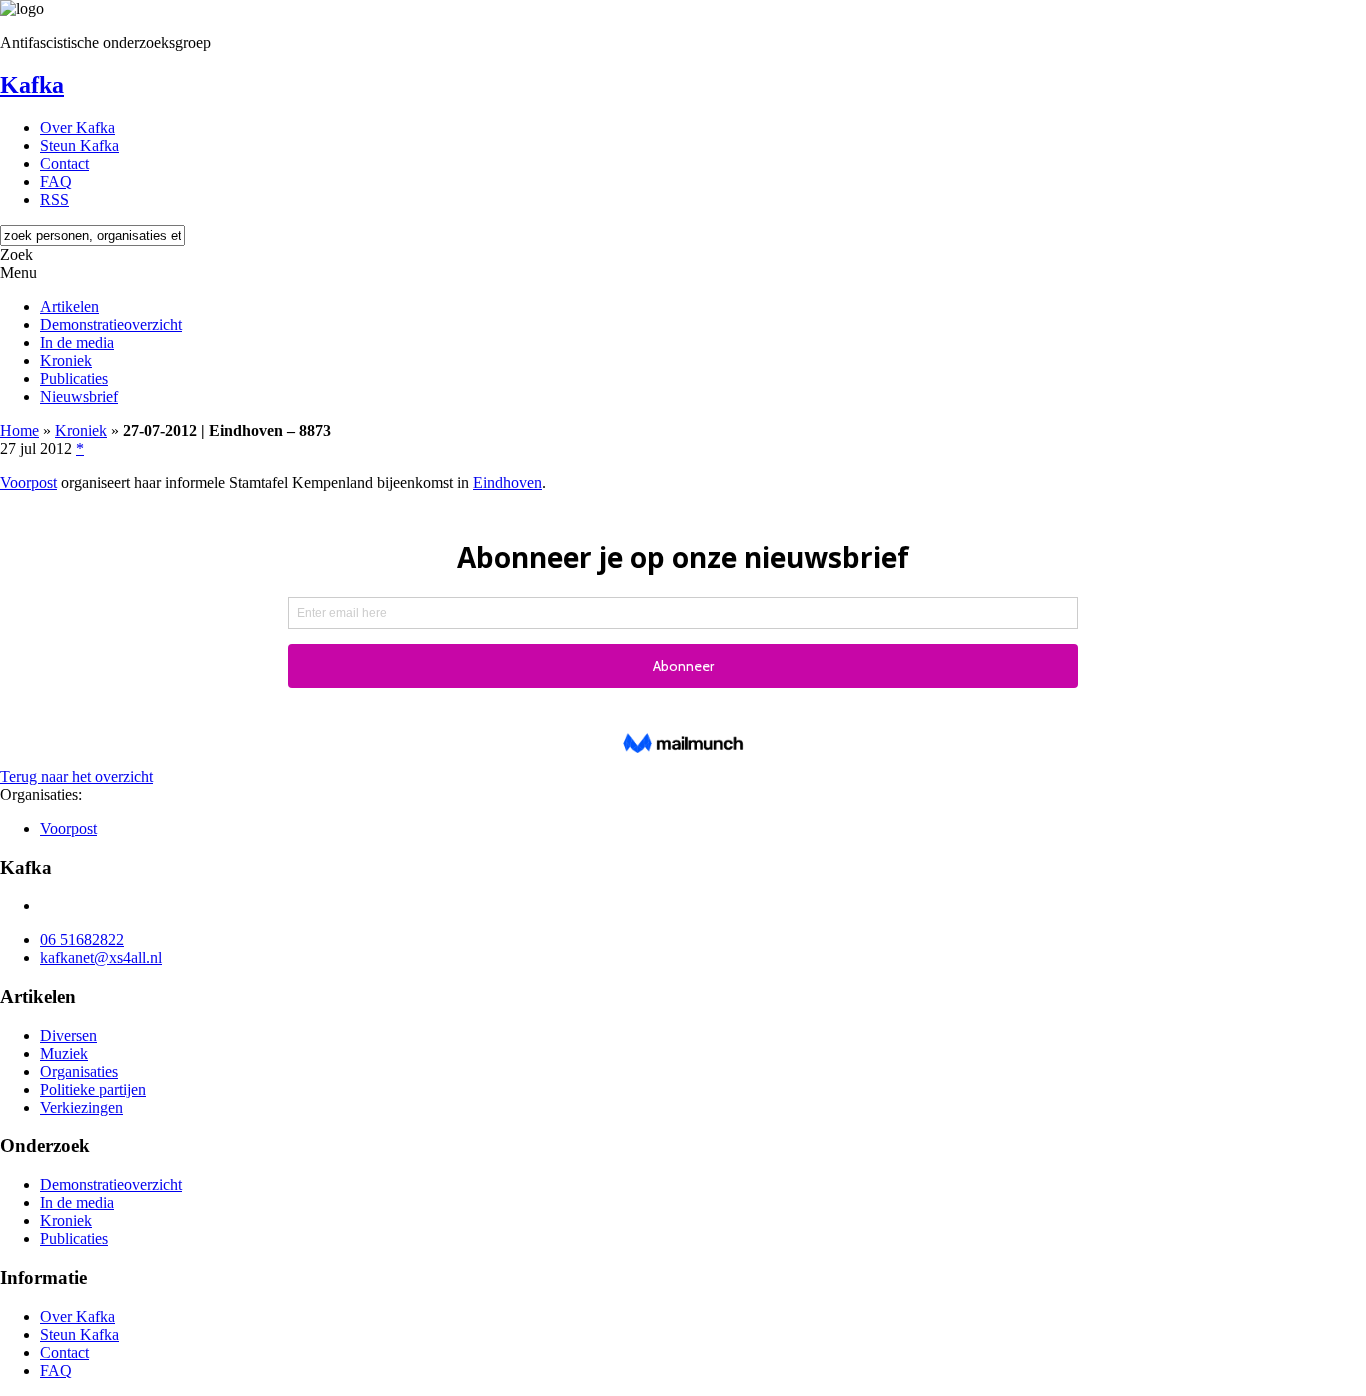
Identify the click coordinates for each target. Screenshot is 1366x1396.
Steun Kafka (79, 145)
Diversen (68, 1035)
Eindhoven (507, 482)
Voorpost (28, 482)
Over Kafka (77, 127)
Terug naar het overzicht (76, 776)
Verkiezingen (81, 1107)
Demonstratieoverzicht (111, 324)
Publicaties (74, 378)
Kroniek (66, 360)
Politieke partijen (93, 1089)
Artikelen (69, 306)
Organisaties (79, 1071)
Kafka (32, 85)
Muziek (64, 1053)
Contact (64, 163)
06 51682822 (82, 939)
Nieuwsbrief (79, 396)
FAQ (56, 181)
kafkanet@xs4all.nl (101, 957)
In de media (77, 342)
